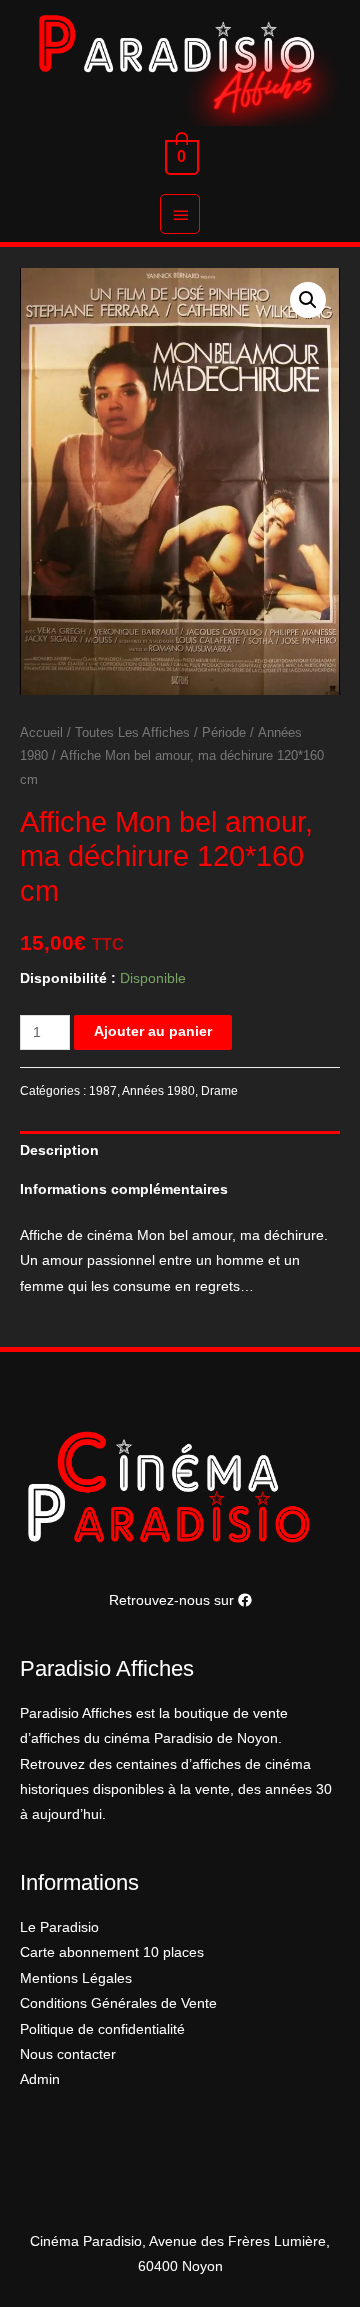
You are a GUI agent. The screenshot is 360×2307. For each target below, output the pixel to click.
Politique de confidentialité (102, 2029)
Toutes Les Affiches (132, 733)
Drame (219, 1091)
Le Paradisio (59, 1927)
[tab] (180, 1150)
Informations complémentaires (124, 1189)
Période (224, 733)
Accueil (41, 733)
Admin (40, 2079)
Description (59, 1150)
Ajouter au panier (153, 1031)
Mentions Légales (76, 1978)
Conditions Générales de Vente (118, 2003)
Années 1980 (158, 1091)
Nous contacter (68, 2054)
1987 (103, 1091)
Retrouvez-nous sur (173, 1600)
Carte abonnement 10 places (112, 1952)
